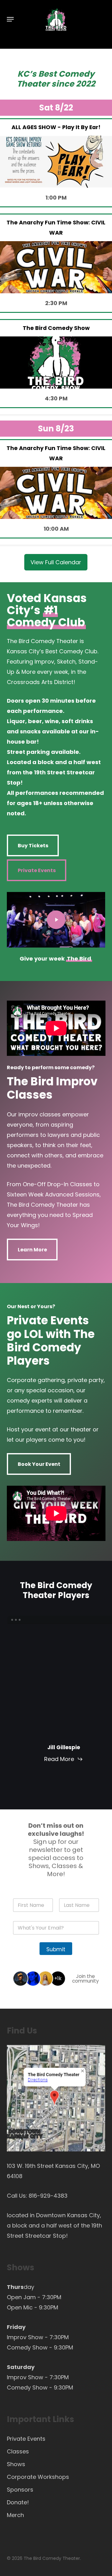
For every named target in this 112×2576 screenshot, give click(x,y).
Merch (15, 2515)
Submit (56, 1949)
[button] (10, 19)
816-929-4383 (48, 2196)
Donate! (18, 2502)
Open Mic (20, 2307)
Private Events (26, 2439)
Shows (16, 2464)
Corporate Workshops (38, 2477)
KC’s (27, 74)
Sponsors (20, 2490)
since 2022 (73, 84)
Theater (33, 84)
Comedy (76, 74)
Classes (18, 2451)
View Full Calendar (56, 562)
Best (47, 74)
